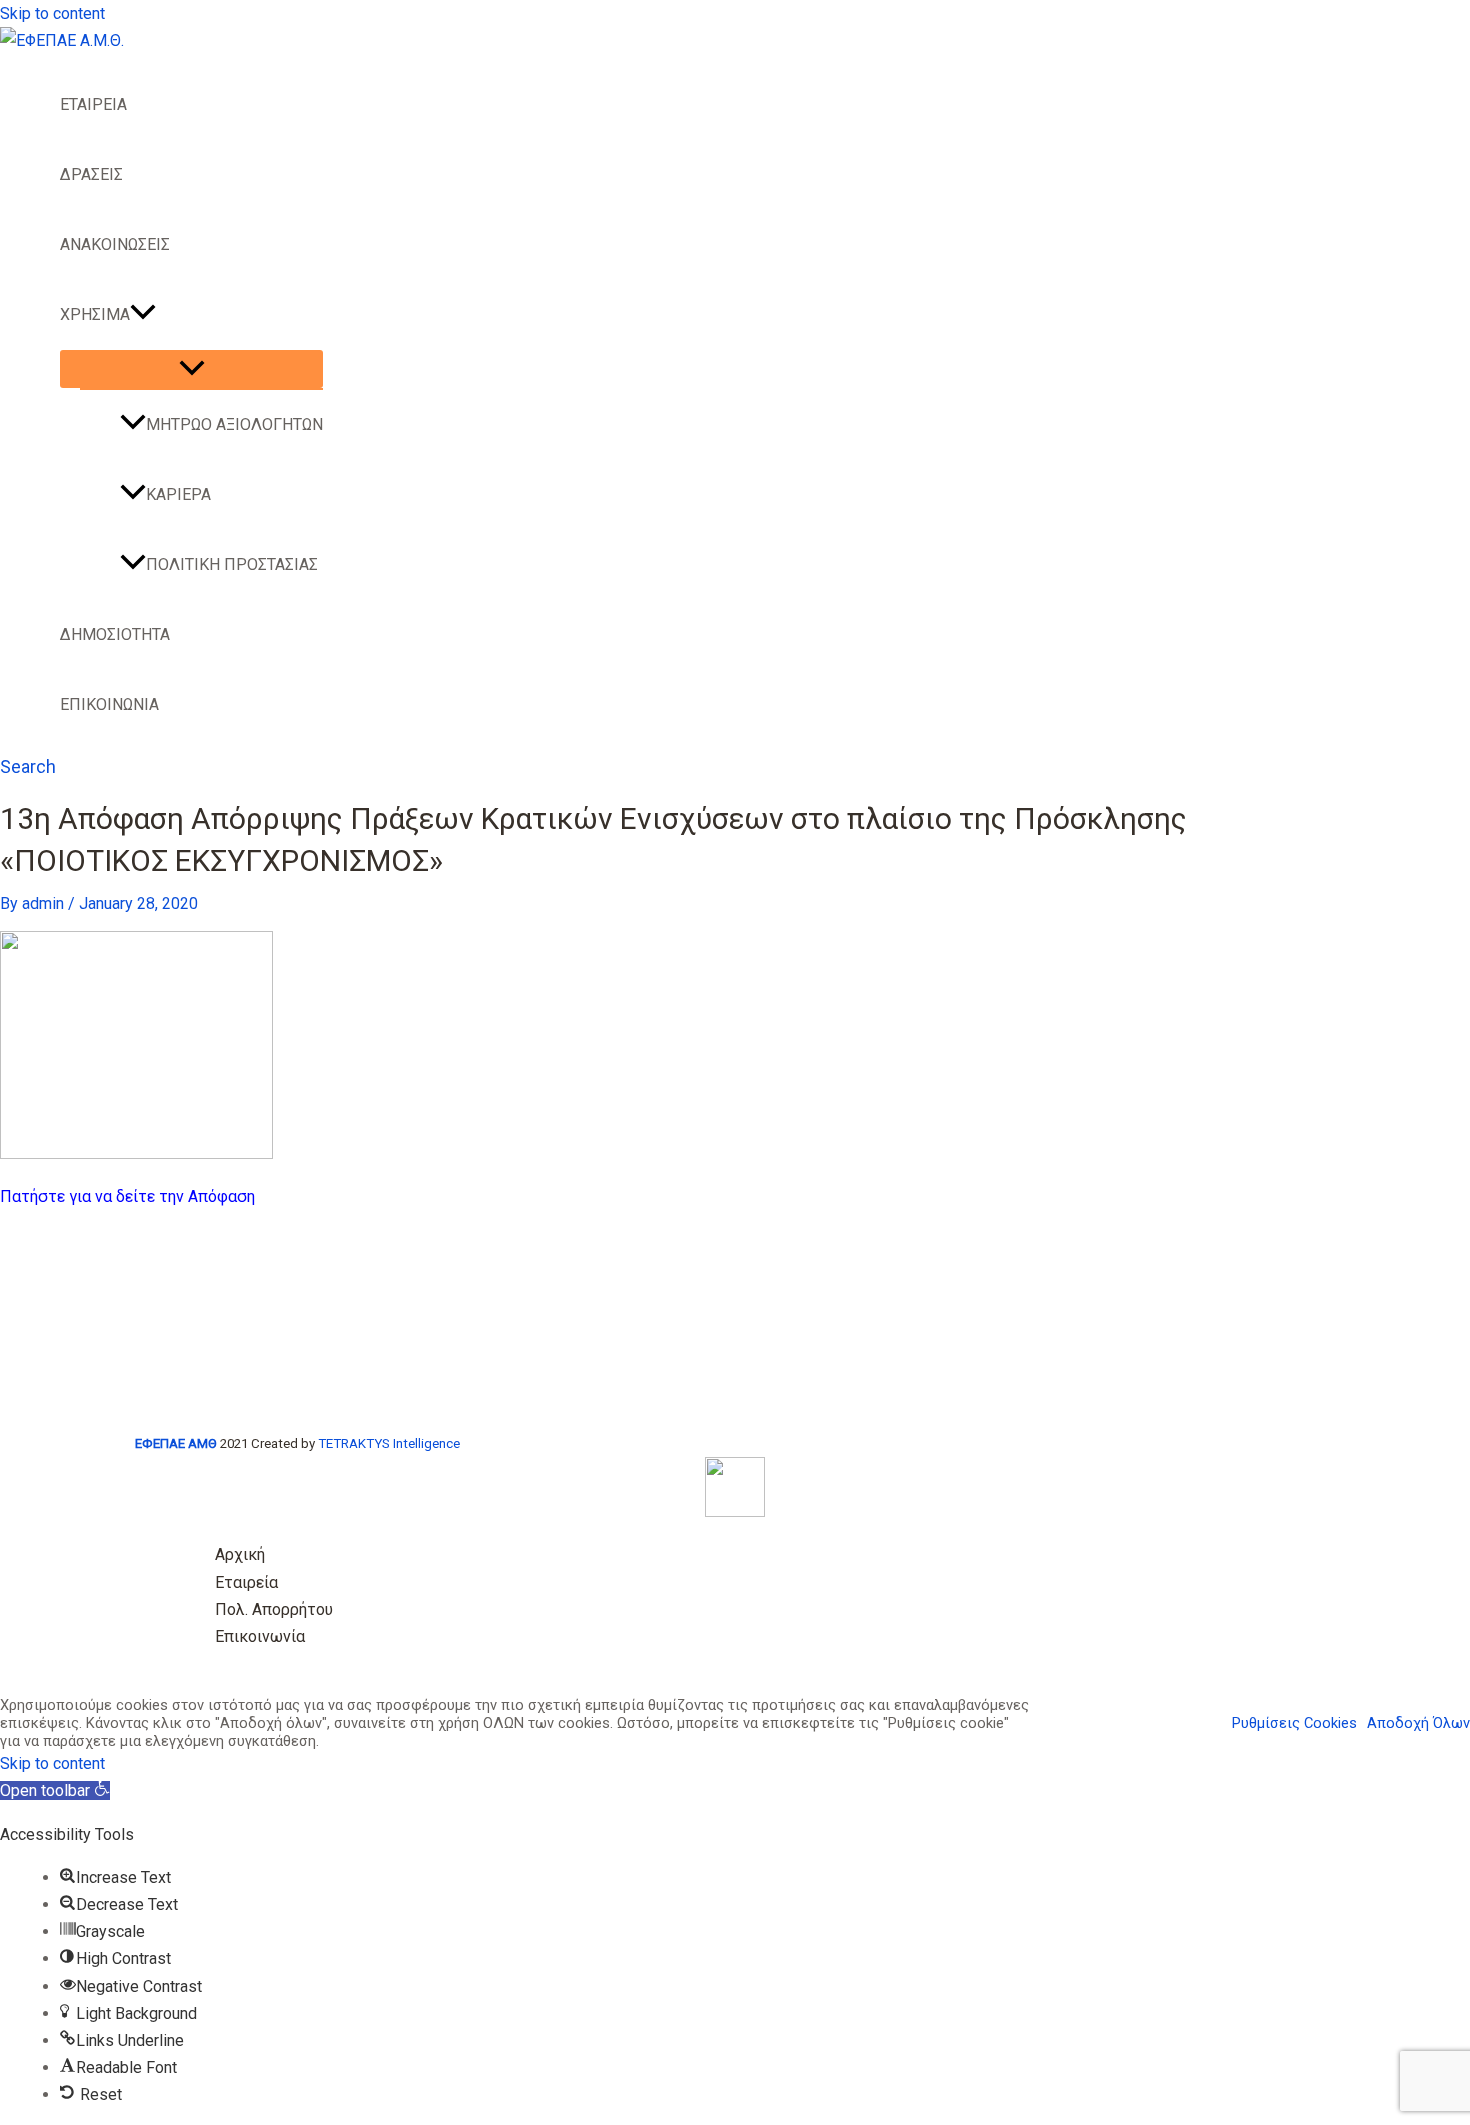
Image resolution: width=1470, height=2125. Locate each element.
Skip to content (52, 13)
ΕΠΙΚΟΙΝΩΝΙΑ (109, 704)
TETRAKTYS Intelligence (389, 1443)
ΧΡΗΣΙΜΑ (95, 314)
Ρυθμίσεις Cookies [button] (1294, 1723)
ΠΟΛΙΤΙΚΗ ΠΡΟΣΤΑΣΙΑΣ (232, 564)
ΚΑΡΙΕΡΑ (178, 494)
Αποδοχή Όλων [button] (1418, 1723)
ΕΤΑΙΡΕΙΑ (93, 104)
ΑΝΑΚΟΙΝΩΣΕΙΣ (115, 244)
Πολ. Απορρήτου (274, 1609)
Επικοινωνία (260, 1636)
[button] (143, 315)
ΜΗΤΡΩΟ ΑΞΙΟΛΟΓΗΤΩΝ (234, 424)
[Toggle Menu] (191, 369)
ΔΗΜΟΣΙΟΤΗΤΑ (115, 634)
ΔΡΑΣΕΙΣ (91, 174)
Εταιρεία (246, 1582)
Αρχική (240, 1554)
